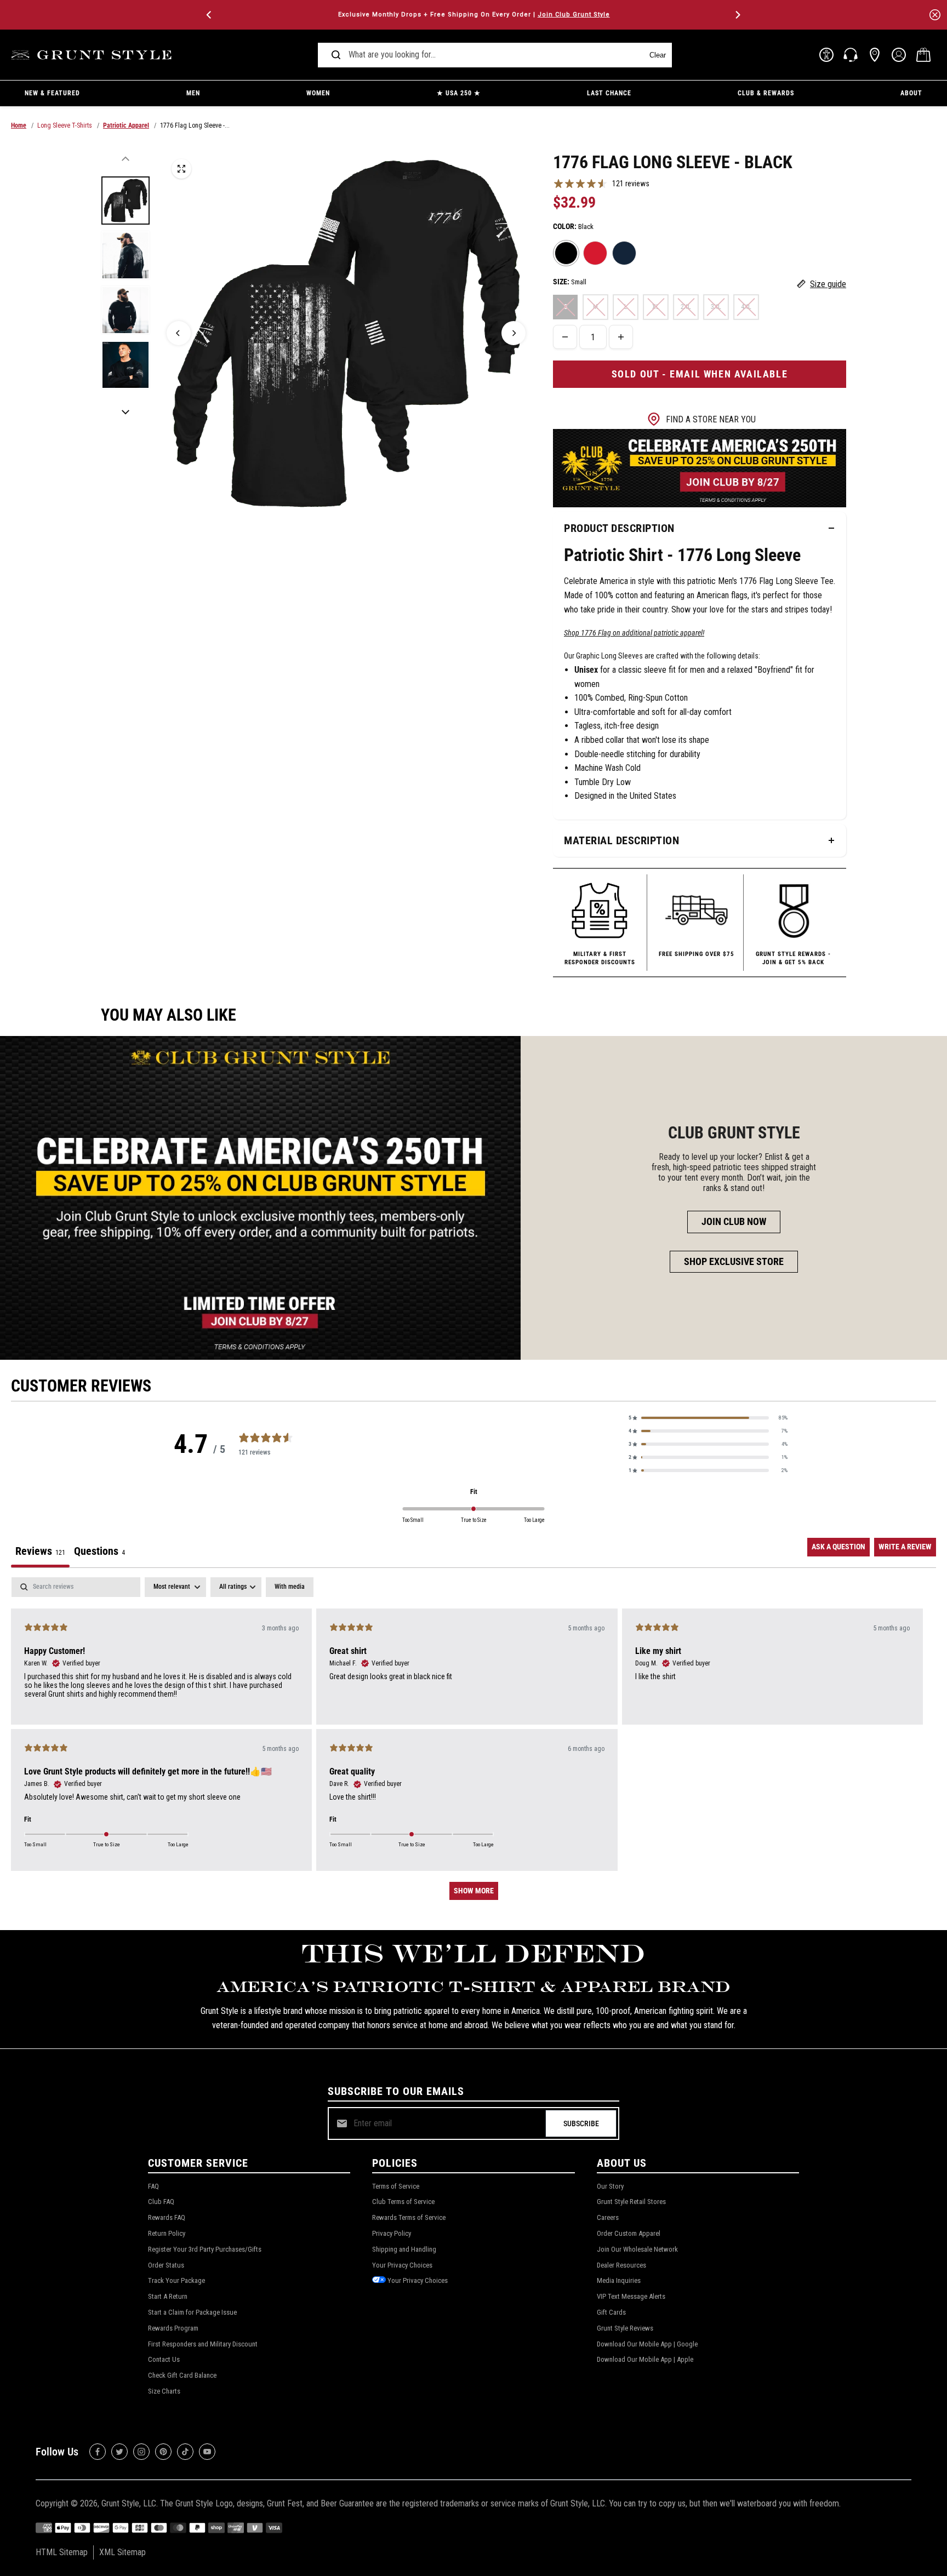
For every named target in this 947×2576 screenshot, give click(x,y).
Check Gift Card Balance (182, 2375)
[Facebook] (98, 2452)
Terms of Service (396, 2186)
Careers (608, 2217)
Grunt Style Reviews (625, 2328)
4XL (746, 307)
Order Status (166, 2265)
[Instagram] (141, 2452)
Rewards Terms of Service (409, 2217)
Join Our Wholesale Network (637, 2249)
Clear (658, 55)
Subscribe (581, 2123)
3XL (716, 307)
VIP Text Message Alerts (631, 2296)
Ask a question (838, 1547)
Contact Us (164, 2359)
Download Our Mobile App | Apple (645, 2359)
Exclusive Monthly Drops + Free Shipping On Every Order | (473, 15)
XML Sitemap (122, 2552)
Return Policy (167, 2233)
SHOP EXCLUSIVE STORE (734, 1261)
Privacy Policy (392, 2233)
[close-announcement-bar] (935, 15)
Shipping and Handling (404, 2249)
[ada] (826, 55)
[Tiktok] (185, 2452)
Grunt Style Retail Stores (631, 2202)
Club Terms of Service (403, 2202)
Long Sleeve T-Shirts (65, 125)
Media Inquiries (619, 2280)
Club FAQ (161, 2202)
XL (656, 307)
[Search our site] (336, 55)
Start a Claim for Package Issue (192, 2312)
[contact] (851, 55)
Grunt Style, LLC (129, 2503)
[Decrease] (565, 337)
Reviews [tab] (40, 1551)
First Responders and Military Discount (203, 2344)
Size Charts (164, 2391)
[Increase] (621, 337)
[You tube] (207, 2452)
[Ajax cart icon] (923, 55)
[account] (899, 55)
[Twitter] (119, 2452)
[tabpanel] (473, 1744)
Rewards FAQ (167, 2217)
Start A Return (168, 2296)
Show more (474, 1891)
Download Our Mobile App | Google (647, 2344)
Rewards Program (173, 2328)
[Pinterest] (163, 2452)
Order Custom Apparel (629, 2233)
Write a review (905, 1547)
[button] (708, 1418)
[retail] (875, 55)
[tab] (99, 1553)
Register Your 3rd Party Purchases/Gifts (205, 2249)
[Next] (737, 15)
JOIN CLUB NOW (734, 1221)
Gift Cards (611, 2312)
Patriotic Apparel (126, 125)
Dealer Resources (621, 2265)
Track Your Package (176, 2280)
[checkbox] (290, 1587)
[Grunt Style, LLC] (93, 55)
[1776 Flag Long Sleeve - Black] (181, 169)
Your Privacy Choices (402, 2265)
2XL (686, 307)
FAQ (153, 2186)
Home (19, 125)
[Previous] (210, 15)
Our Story (610, 2186)
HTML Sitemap (62, 2552)
